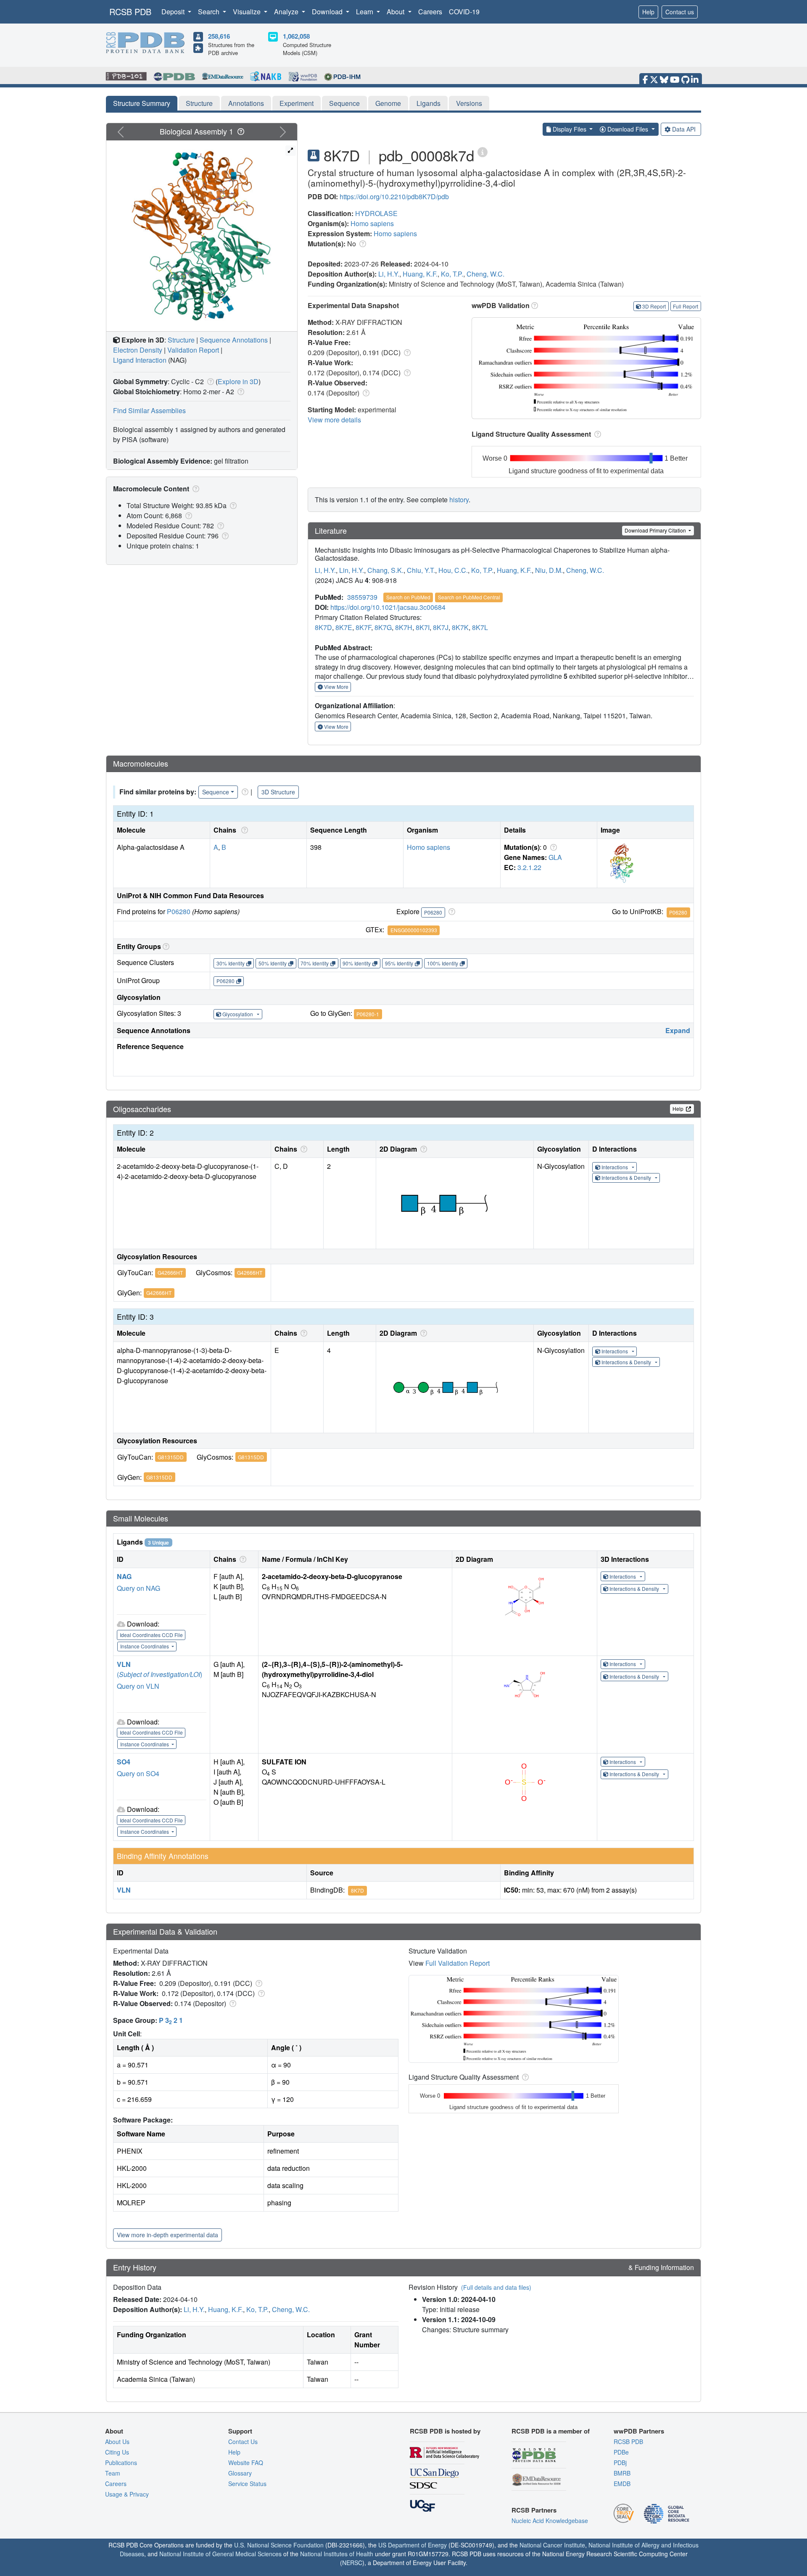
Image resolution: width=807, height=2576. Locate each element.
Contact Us (243, 2442)
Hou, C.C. (453, 570)
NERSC (352, 2563)
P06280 (179, 911)
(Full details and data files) (496, 2287)
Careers (430, 12)
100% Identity (443, 963)
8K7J (441, 627)
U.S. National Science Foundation (279, 2545)
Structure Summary (142, 103)
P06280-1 (368, 1014)
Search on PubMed (408, 597)
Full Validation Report (458, 1963)
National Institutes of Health (337, 2554)
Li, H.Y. (389, 274)
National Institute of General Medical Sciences (220, 2554)
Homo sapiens (372, 223)
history (459, 500)
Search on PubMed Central (469, 597)
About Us (117, 2442)
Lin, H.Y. (352, 570)
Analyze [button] (287, 12)
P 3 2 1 (171, 2020)
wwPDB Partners (639, 2431)
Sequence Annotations (234, 340)
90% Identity (357, 963)
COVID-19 (464, 12)
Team (113, 2473)
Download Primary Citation (656, 530)
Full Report (686, 306)
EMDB (622, 2484)
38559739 (362, 597)
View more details (334, 420)
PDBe (621, 2452)
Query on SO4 (138, 1773)
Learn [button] (365, 12)
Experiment (297, 103)
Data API (684, 129)
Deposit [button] (174, 12)
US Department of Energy (413, 2545)
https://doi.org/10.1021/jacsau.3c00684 (388, 607)
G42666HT (170, 1272)
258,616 (219, 36)
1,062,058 (296, 36)
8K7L (480, 627)
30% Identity (231, 963)
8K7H (404, 627)
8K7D (323, 627)
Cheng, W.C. (485, 274)
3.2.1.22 (529, 867)
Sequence (344, 103)
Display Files (570, 129)
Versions (469, 103)
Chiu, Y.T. (421, 570)
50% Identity (273, 963)
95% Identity (399, 963)
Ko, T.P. (452, 274)
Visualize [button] (248, 12)
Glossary (240, 2473)
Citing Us (117, 2452)
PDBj (620, 2463)
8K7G (383, 627)
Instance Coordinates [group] (145, 1646)
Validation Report (193, 350)
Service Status (247, 2484)
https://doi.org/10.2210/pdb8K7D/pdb (394, 196)
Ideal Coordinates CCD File (151, 1635)
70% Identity (315, 963)
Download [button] (328, 12)
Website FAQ (246, 2463)
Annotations (246, 103)
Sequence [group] (216, 792)
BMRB (622, 2473)
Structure (199, 103)
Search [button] (210, 12)
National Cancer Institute (552, 2545)
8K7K (460, 627)
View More (336, 687)
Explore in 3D (238, 381)
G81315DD (171, 1457)
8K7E (344, 627)
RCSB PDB (130, 12)
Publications (121, 2463)
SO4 (124, 1762)
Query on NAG (138, 1588)
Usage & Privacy (127, 2494)
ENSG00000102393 (414, 930)
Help (648, 12)
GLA (555, 857)
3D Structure (278, 792)
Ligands (429, 103)
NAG (124, 1576)
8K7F (363, 627)
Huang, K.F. (420, 274)
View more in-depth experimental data (167, 2235)
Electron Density (138, 350)
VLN (124, 1664)
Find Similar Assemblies (149, 410)
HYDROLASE (376, 213)
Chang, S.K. (385, 570)
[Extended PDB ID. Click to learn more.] (483, 152)
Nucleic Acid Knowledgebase (550, 2521)
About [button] (396, 12)
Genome (388, 103)
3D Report (654, 306)
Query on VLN (138, 1686)
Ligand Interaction (140, 360)
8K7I (423, 627)
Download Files (628, 129)
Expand (678, 1030)
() (160, 1674)
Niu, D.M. (549, 570)
